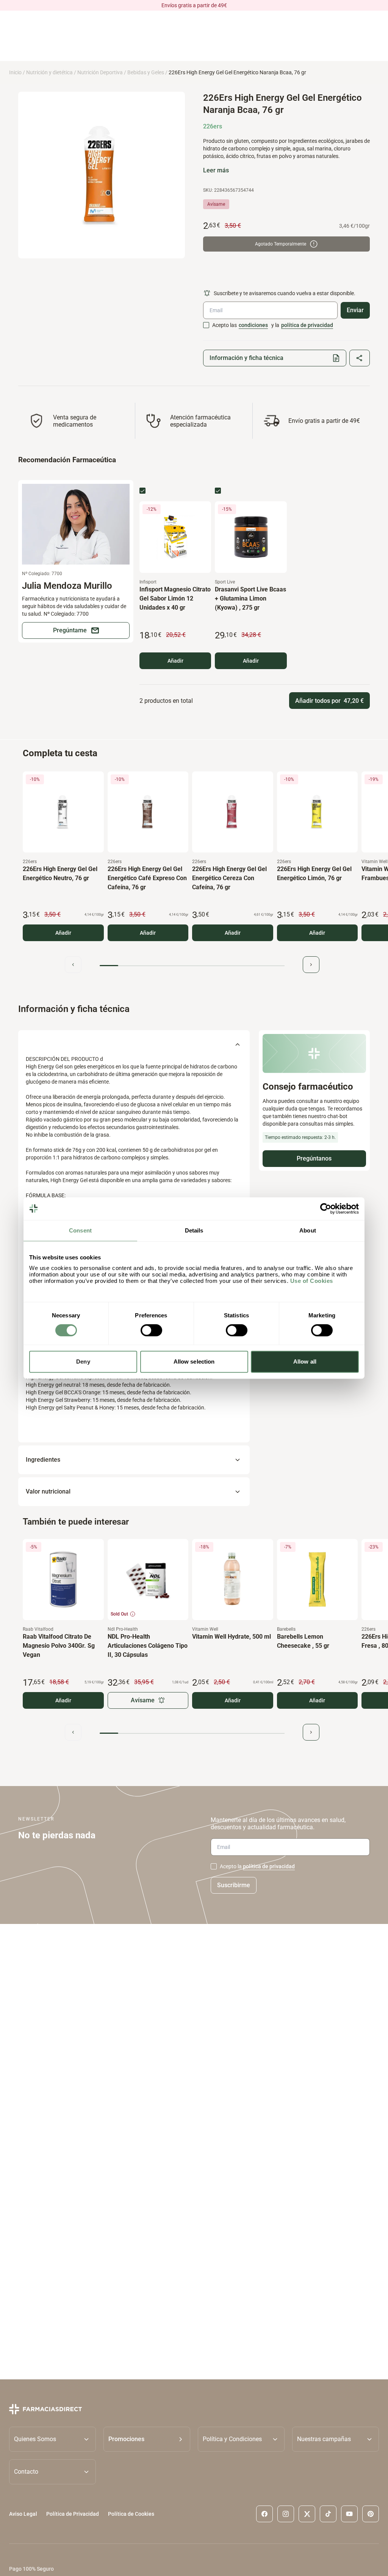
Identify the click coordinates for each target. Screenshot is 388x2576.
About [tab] (308, 1230)
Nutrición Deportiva (100, 72)
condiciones (253, 325)
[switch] (151, 1330)
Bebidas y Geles (146, 72)
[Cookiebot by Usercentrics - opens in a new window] (326, 1209)
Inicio (15, 72)
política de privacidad (307, 325)
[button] (147, 2439)
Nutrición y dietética (49, 72)
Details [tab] (194, 1230)
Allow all (305, 1362)
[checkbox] (206, 325)
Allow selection (194, 1362)
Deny (83, 1362)
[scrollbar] (192, 966)
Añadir (175, 661)
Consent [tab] (80, 1230)
